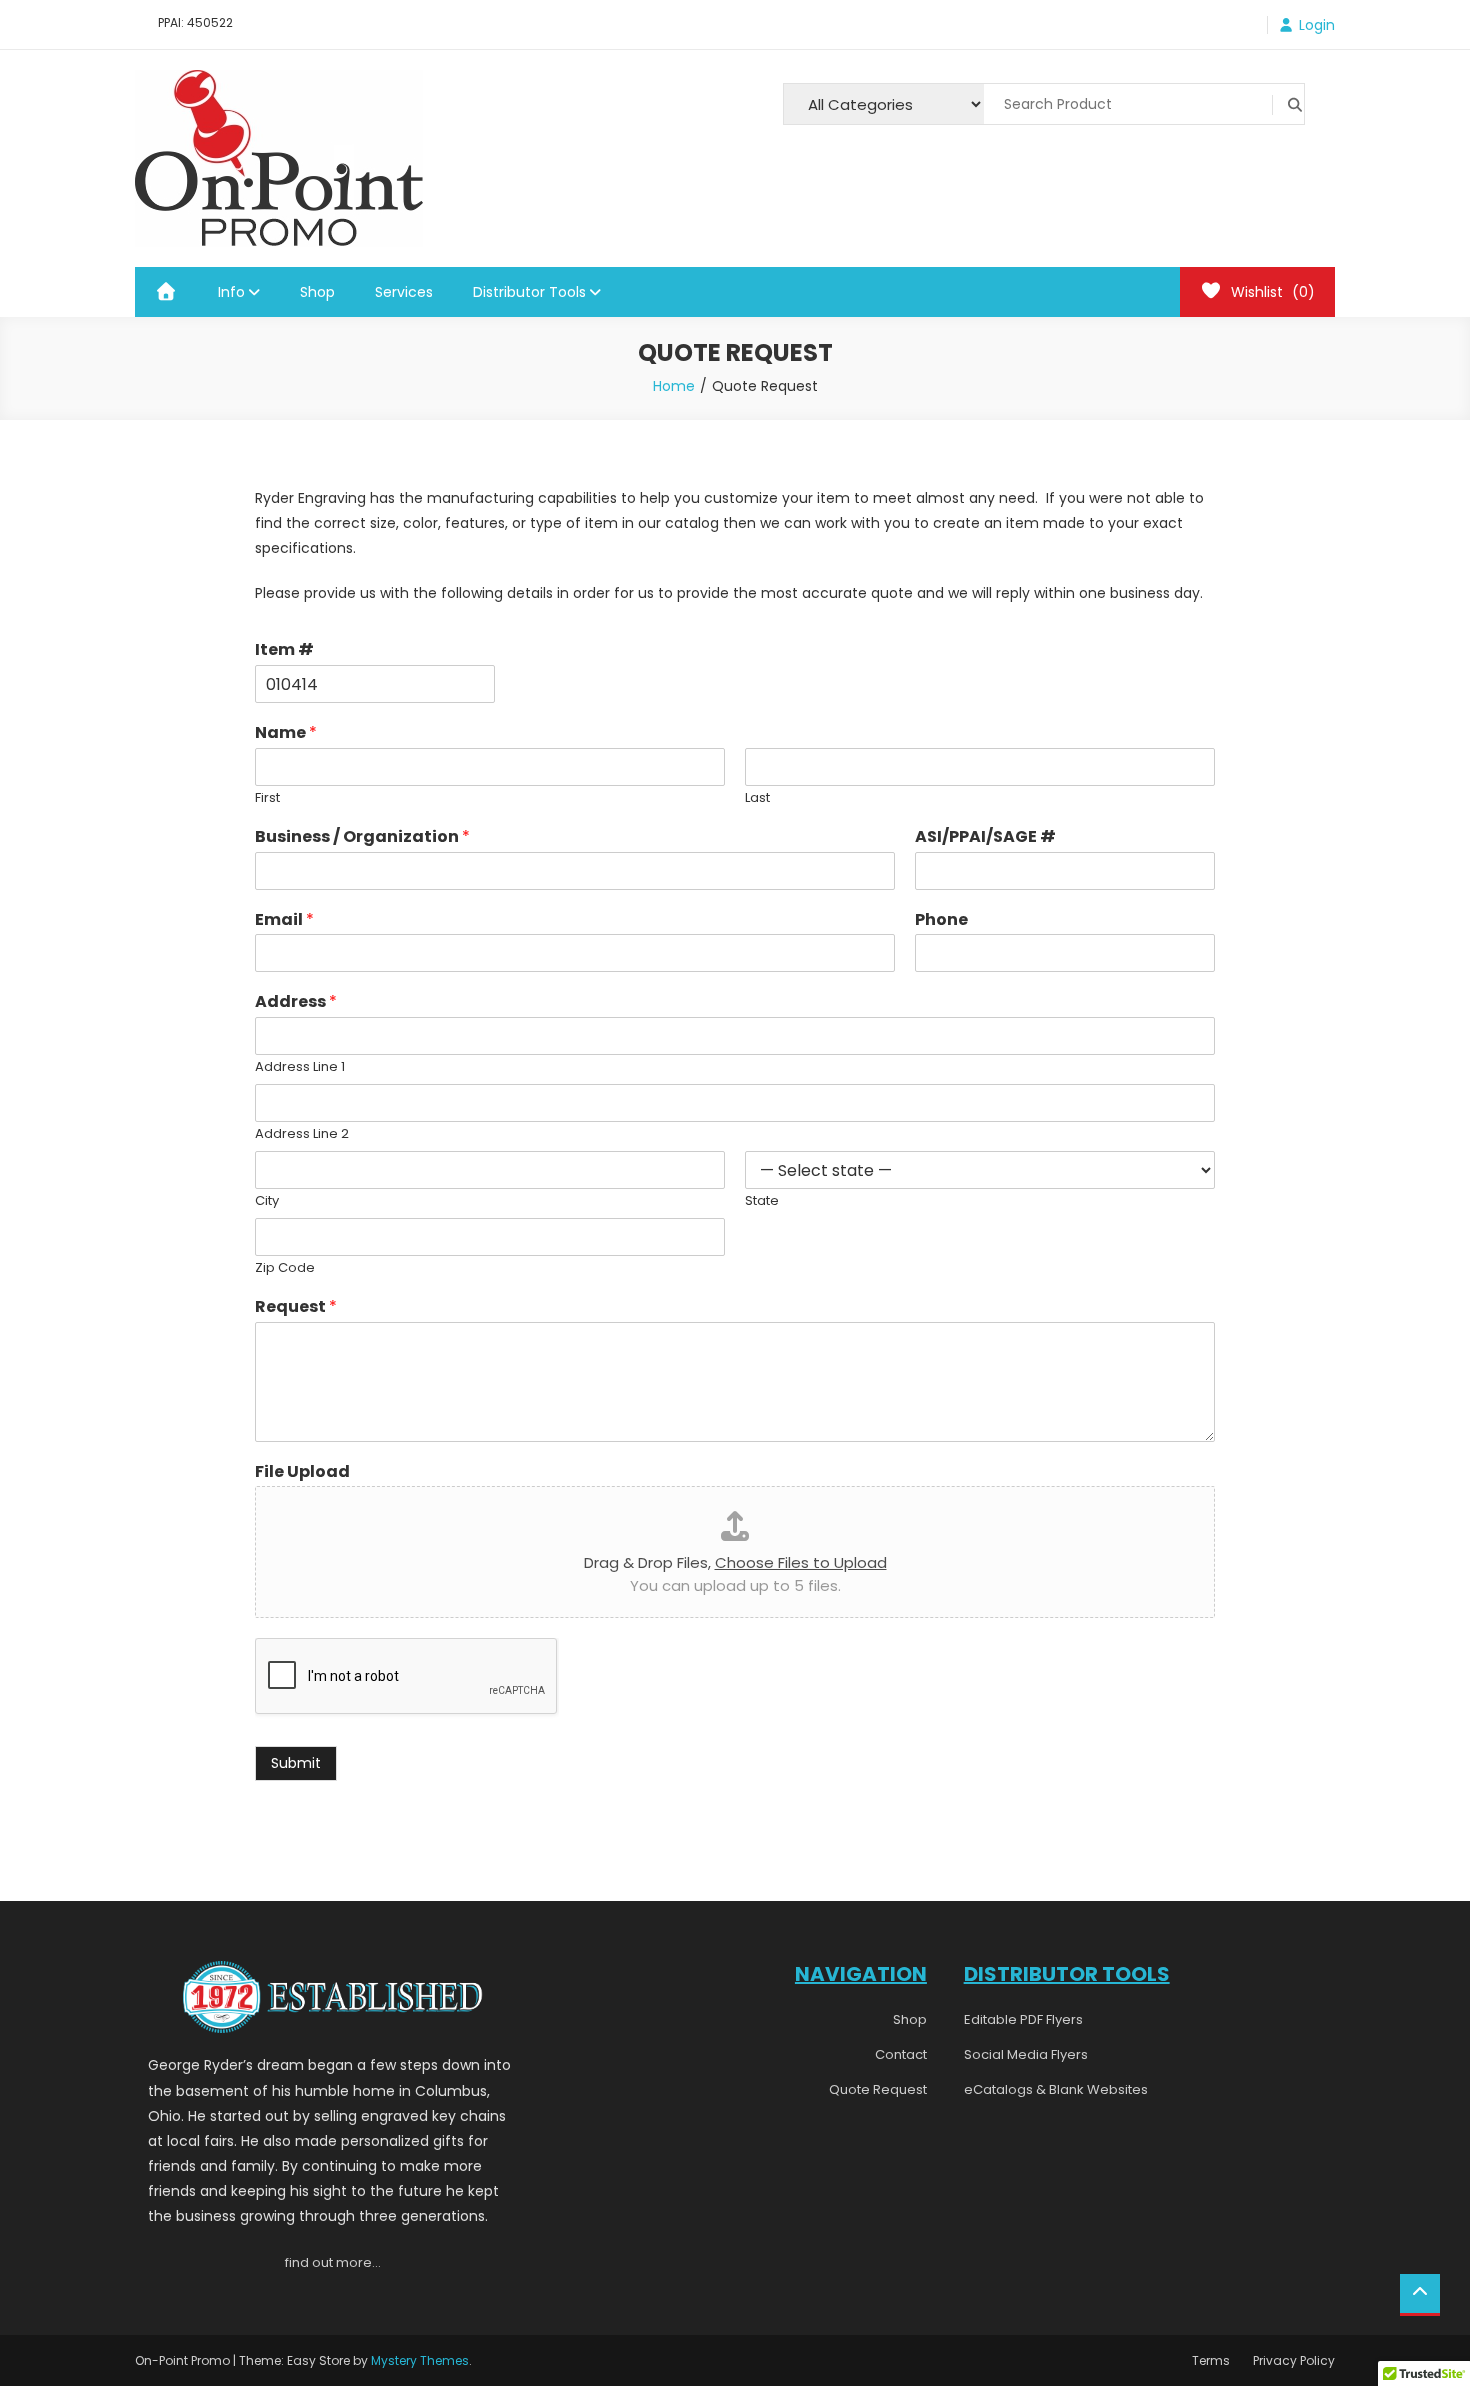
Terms (1211, 2360)
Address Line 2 (302, 1134)
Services (404, 292)
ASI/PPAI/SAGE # (985, 837)
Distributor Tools (529, 292)
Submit (296, 1763)
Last (757, 798)
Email (284, 920)
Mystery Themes (420, 2360)
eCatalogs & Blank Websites (1056, 2089)
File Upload (302, 1472)
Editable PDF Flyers (1023, 2019)
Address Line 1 (300, 1067)
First (267, 798)
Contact (901, 2054)
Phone (941, 920)
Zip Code (285, 1268)
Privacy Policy (1294, 2360)
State (762, 1201)
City (267, 1201)
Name (286, 733)
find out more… (333, 2262)
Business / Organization (362, 837)
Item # (284, 650)
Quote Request (878, 2089)
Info (231, 292)
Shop (317, 292)
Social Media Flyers (1026, 2054)
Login (1317, 25)
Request (296, 1307)
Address (296, 1002)
